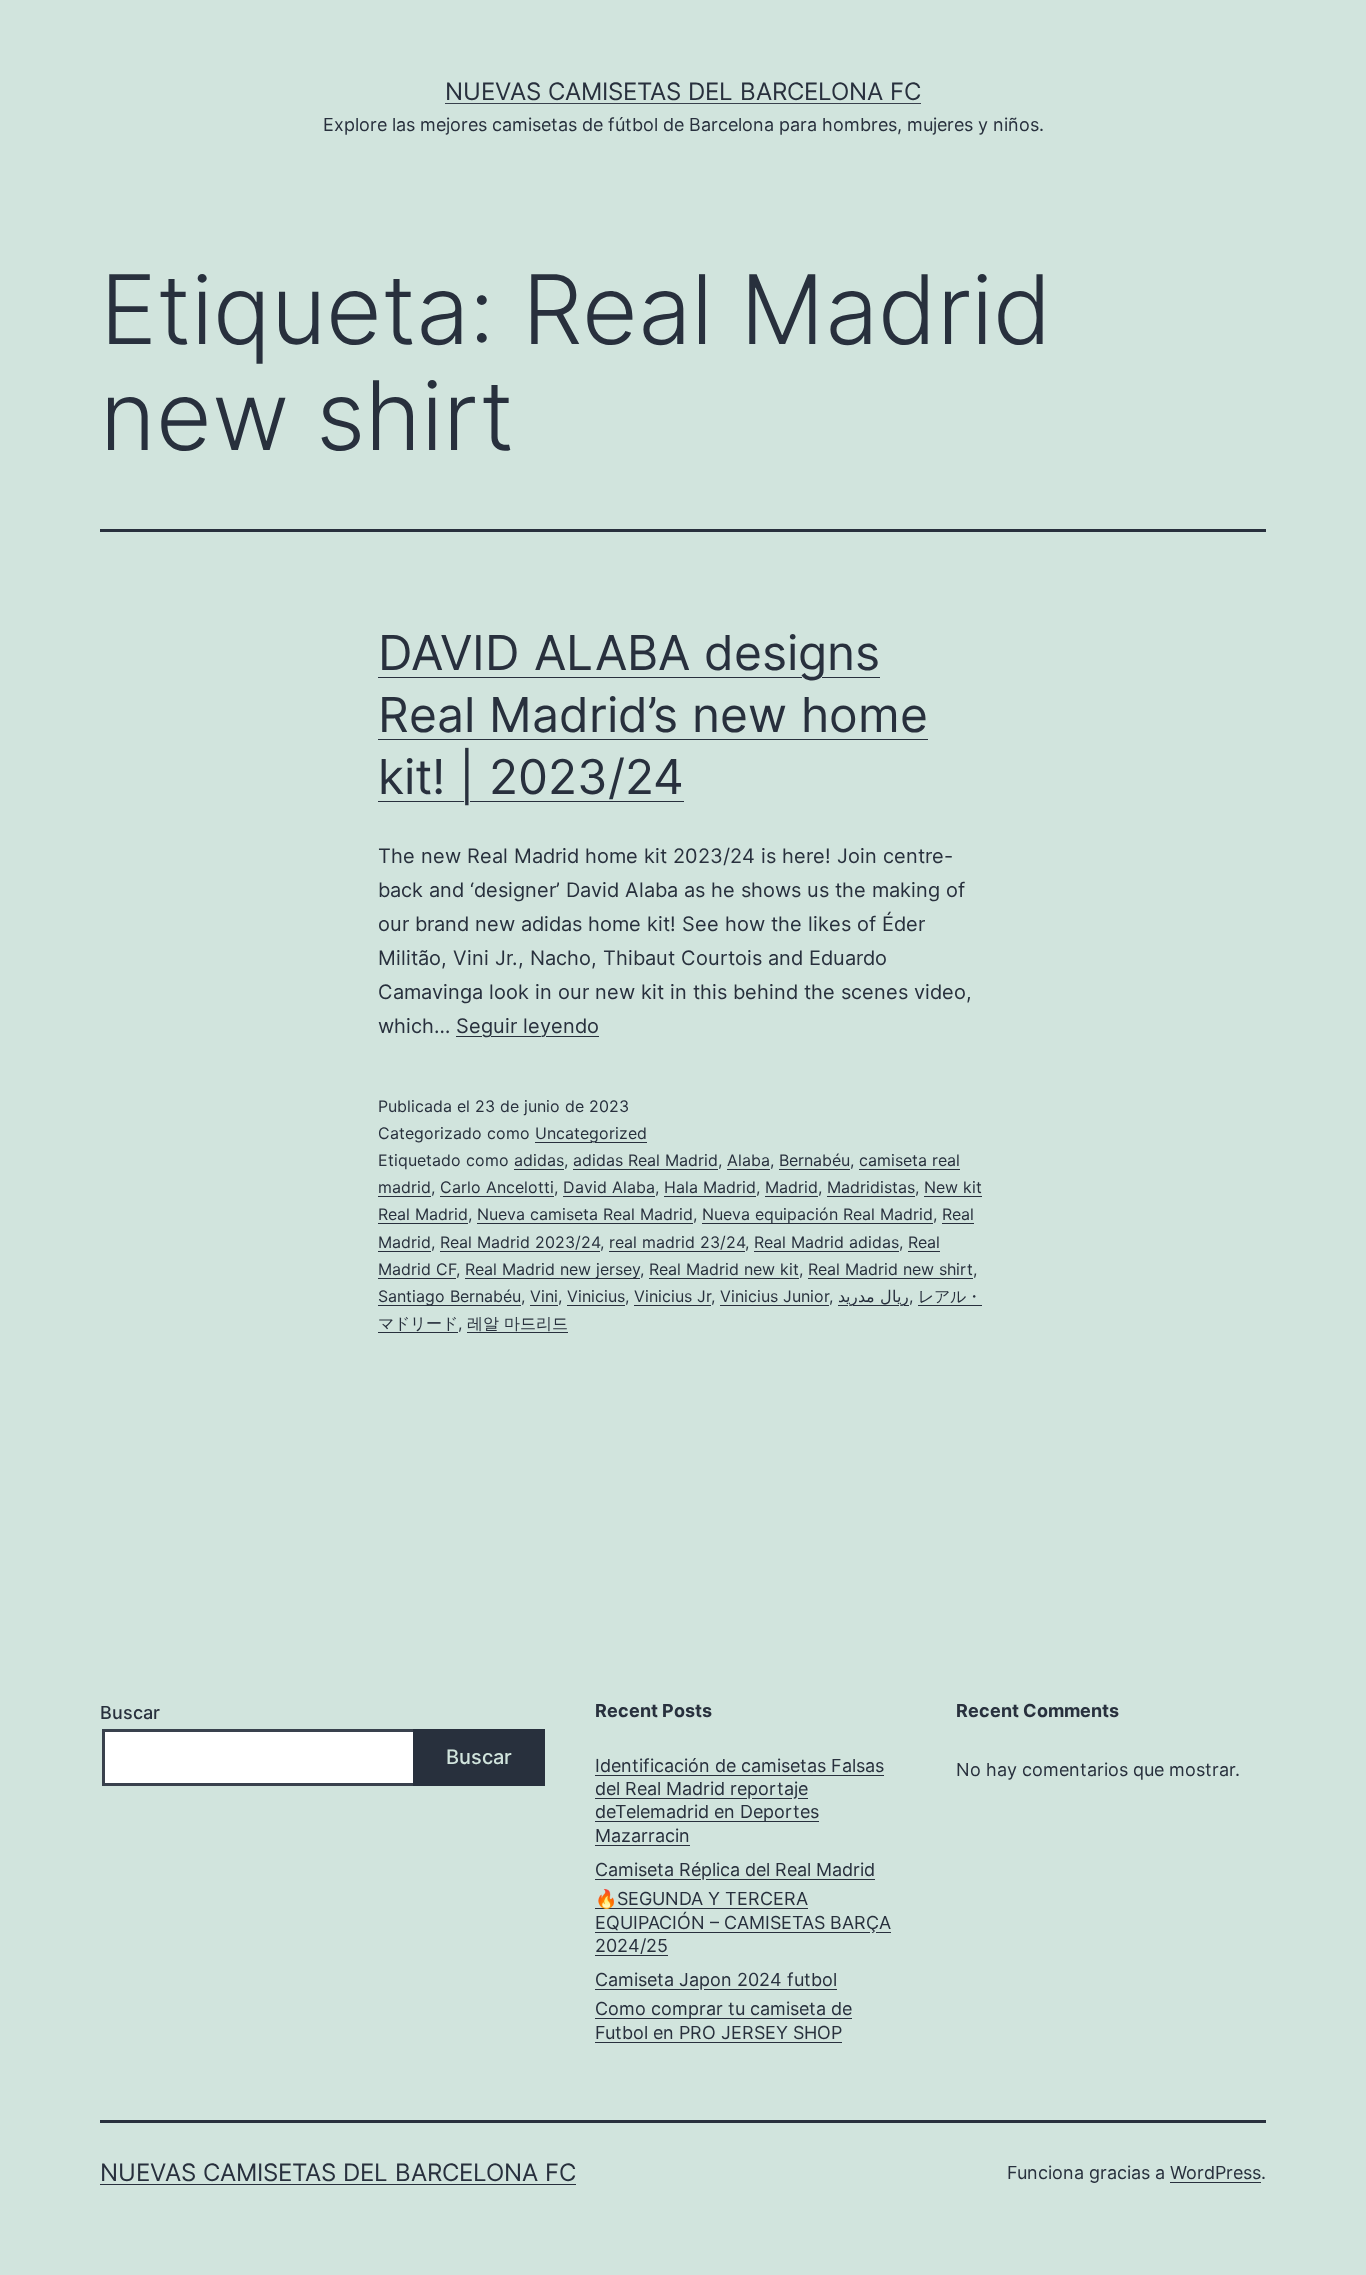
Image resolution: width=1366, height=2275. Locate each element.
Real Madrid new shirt (890, 1269)
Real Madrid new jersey (552, 1269)
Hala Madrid (710, 1187)
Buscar (130, 1712)
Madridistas (871, 1187)
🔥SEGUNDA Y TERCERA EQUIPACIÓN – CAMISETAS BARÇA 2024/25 (743, 1922)
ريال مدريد (873, 1296)
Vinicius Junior (774, 1296)
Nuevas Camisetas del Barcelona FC (683, 91)
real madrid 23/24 (677, 1242)
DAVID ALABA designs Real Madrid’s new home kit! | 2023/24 (653, 715)
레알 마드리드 (517, 1323)
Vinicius (596, 1296)
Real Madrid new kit (724, 1269)
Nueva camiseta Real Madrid (585, 1214)
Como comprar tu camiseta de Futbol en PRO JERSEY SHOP (723, 2020)
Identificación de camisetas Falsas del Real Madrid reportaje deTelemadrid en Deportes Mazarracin (739, 1800)
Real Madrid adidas (826, 1242)
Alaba (748, 1160)
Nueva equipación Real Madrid (817, 1214)
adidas (539, 1160)
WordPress (1215, 2172)
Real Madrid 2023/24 (520, 1242)
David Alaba (609, 1187)
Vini (544, 1296)
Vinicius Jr (672, 1296)
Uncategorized (591, 1133)
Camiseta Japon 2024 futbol (716, 1979)
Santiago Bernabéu (449, 1296)
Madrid (791, 1187)
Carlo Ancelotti (497, 1187)
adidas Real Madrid (645, 1160)
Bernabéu (814, 1160)
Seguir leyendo (527, 1026)
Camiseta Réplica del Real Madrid (735, 1869)
